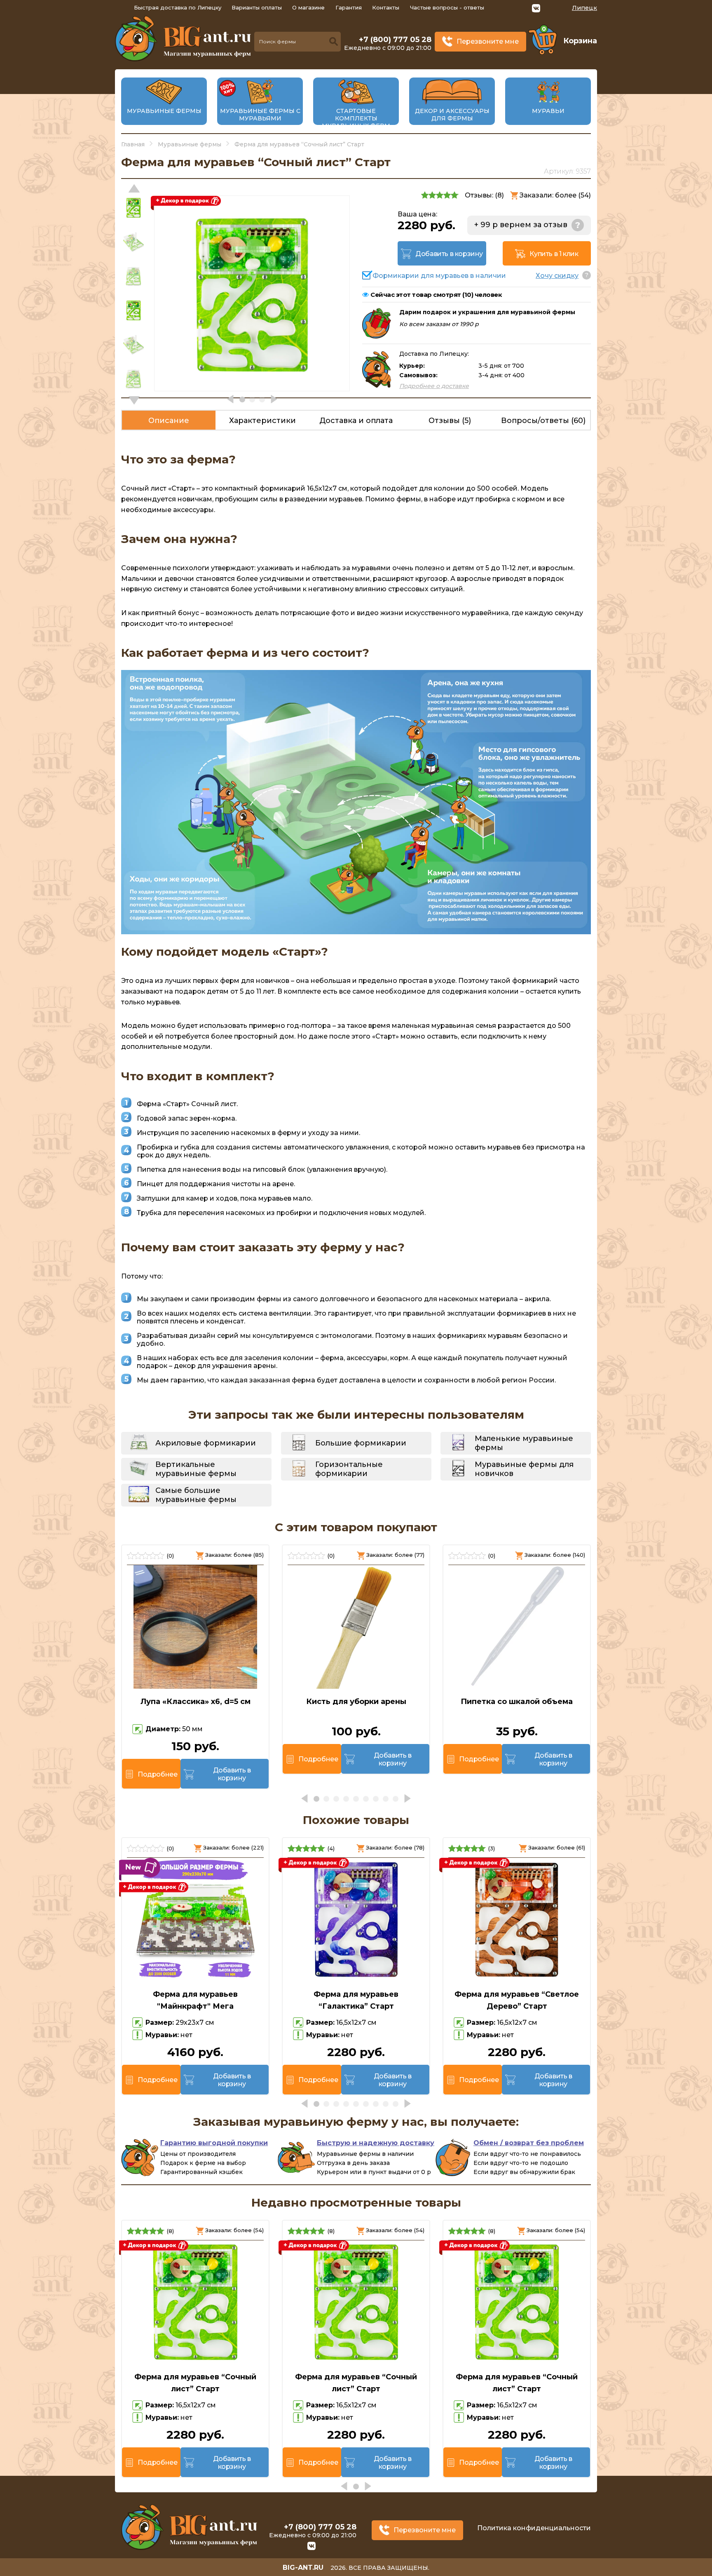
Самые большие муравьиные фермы (196, 1495)
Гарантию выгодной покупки (214, 2143)
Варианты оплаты (257, 7)
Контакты (386, 7)
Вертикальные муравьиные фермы (196, 1469)
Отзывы (450, 421)
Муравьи (548, 111)
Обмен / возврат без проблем (529, 2143)
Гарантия (349, 7)
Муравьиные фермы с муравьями (260, 115)
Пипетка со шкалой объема (517, 1702)
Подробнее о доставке (434, 386)
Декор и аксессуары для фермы (452, 115)
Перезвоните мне (488, 41)
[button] (134, 400)
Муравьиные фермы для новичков (524, 1469)
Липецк (584, 8)
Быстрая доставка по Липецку (178, 7)
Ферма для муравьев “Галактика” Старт (356, 2000)
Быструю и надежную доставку (376, 2143)
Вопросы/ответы (543, 421)
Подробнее (157, 1774)
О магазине (308, 7)
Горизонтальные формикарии (349, 1469)
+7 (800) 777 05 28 (395, 40)
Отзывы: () (484, 195)
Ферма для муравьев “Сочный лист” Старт (195, 2383)
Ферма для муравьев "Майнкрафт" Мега (195, 2000)
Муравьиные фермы (164, 111)
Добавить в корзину (449, 254)
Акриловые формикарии (206, 1443)
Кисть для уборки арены (356, 1702)
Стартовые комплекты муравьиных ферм (356, 118)
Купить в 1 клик (554, 254)
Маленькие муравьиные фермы (524, 1443)
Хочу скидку (557, 276)
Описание (169, 421)
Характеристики (262, 421)
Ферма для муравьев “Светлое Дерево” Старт (517, 2000)
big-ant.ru (303, 2568)
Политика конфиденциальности (534, 2528)
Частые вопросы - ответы (447, 7)
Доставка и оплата (356, 421)
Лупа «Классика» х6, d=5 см (196, 1702)
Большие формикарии (361, 1443)
